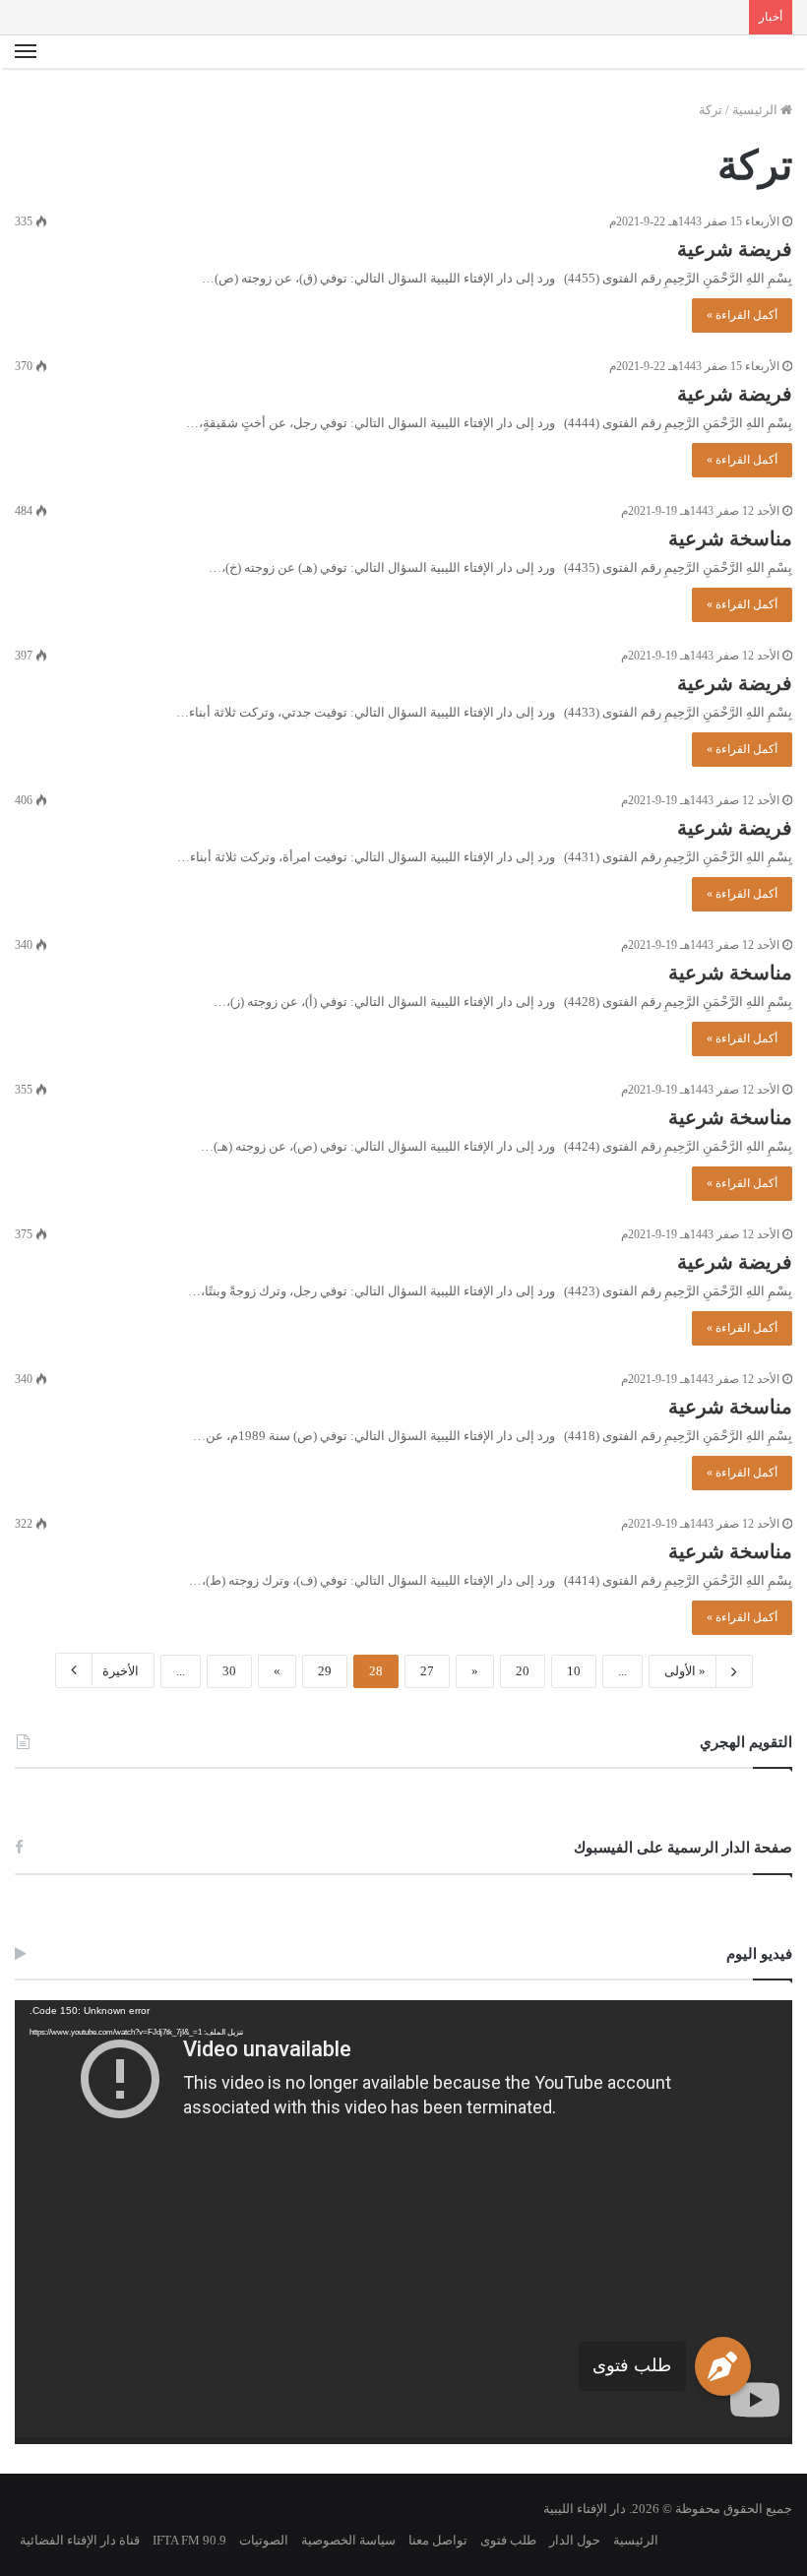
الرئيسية (756, 110)
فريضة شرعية (735, 249)
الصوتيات (264, 2540)
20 (523, 1671)
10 (574, 1671)
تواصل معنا (438, 2540)
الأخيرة (121, 1671)
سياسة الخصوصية (348, 2540)
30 (229, 1671)
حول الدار (575, 2540)
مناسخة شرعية (730, 538)
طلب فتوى (632, 2365)
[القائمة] (26, 52)
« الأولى (685, 1671)
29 (325, 1671)
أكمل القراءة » (742, 315)
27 (427, 1671)
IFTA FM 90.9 (189, 2540)
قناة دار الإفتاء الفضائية (80, 2540)
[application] (403, 2222)
